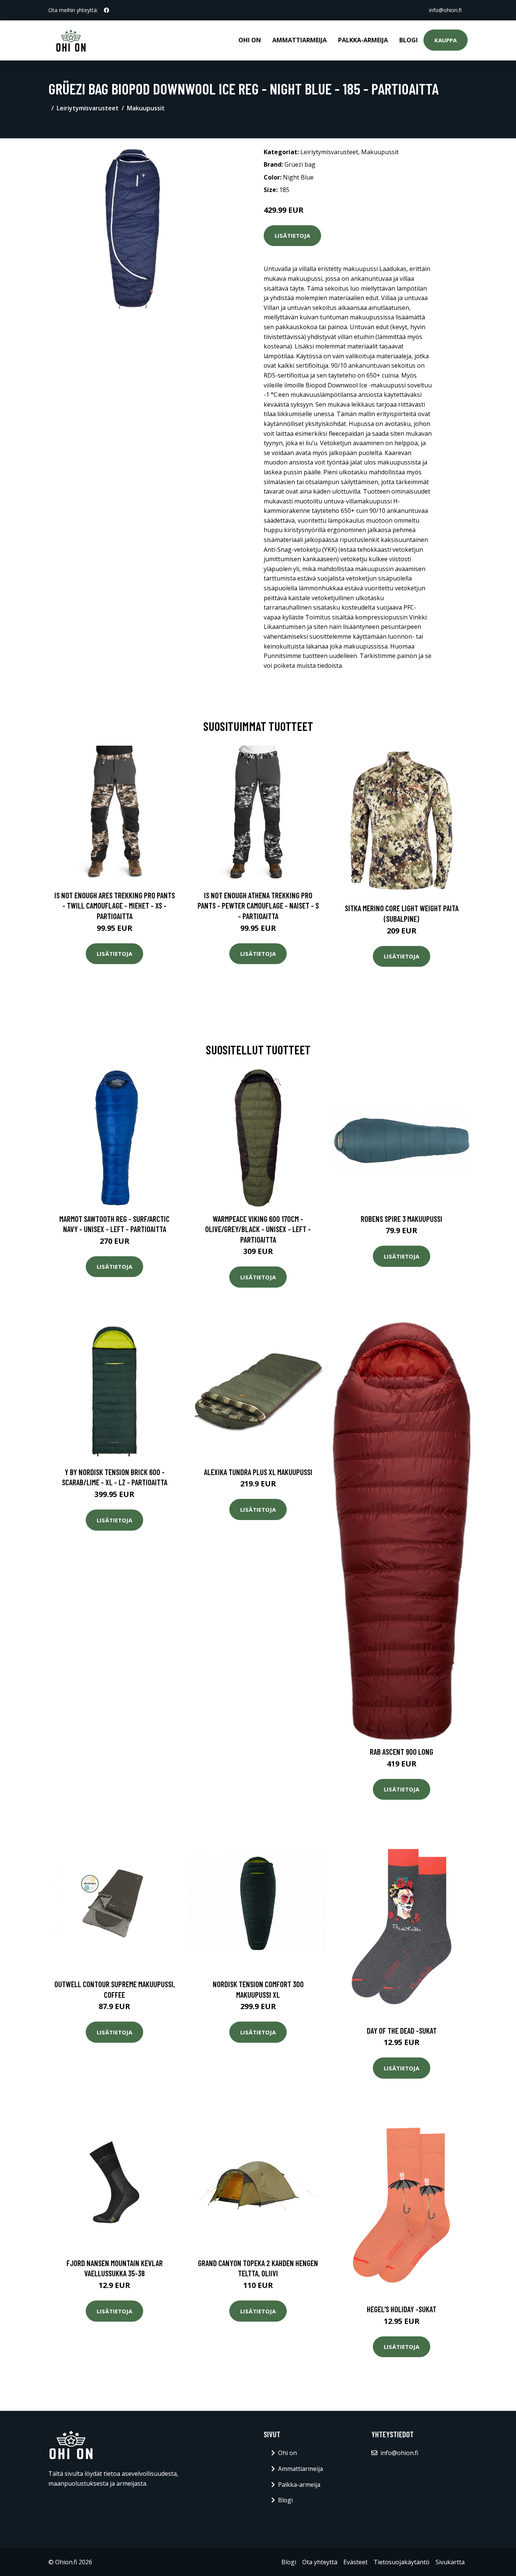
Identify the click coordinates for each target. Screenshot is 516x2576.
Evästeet (355, 2562)
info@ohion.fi (445, 10)
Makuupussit (146, 108)
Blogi (409, 40)
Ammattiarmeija (300, 40)
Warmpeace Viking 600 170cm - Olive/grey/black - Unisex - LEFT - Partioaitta (258, 1229)
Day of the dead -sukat (402, 2030)
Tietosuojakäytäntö (402, 2562)
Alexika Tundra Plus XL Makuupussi (258, 1472)
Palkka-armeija (363, 40)
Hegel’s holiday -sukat (402, 2309)
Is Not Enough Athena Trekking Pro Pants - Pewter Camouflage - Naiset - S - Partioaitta (258, 906)
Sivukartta (450, 2562)
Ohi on (250, 40)
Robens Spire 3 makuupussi (402, 1219)
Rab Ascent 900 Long (402, 1752)
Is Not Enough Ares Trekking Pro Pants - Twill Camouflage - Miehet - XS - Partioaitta (115, 906)
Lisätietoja (292, 235)
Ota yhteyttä (320, 2562)
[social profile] (107, 10)
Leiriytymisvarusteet (88, 108)
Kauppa (446, 40)
